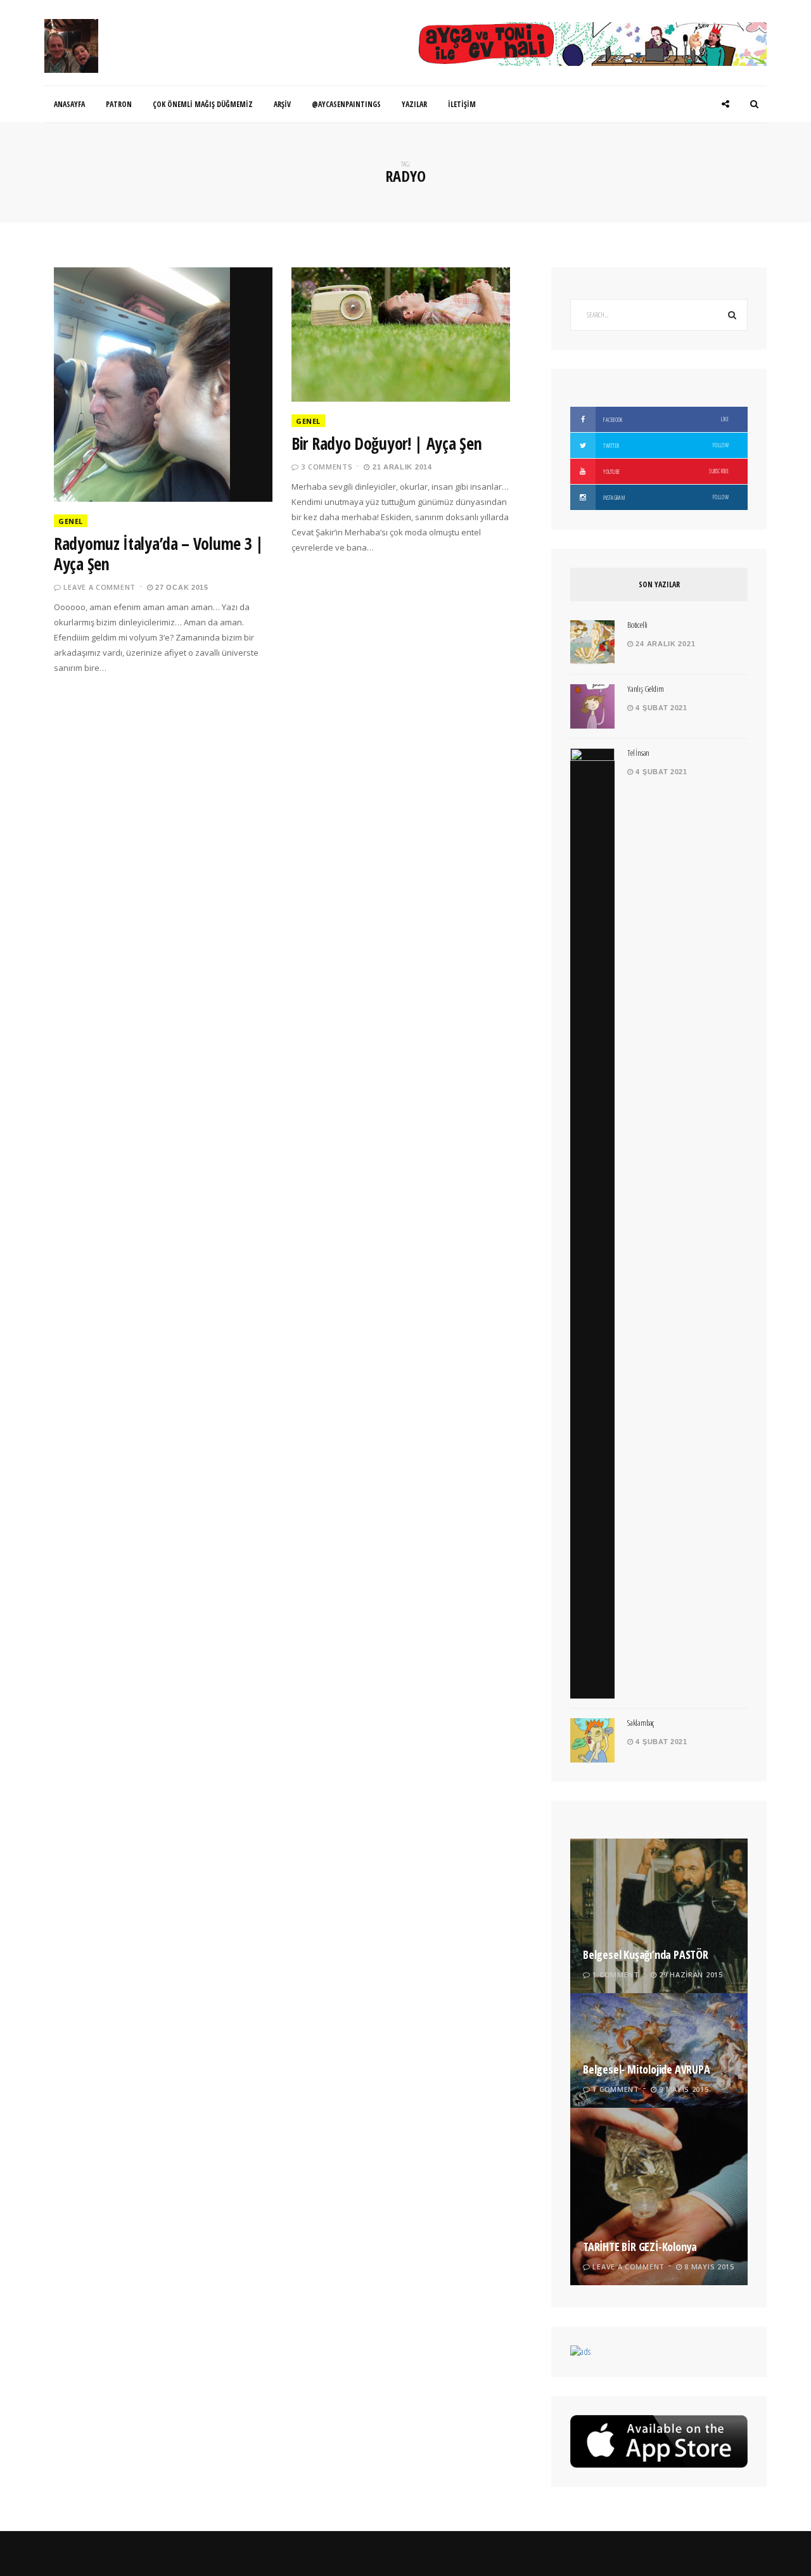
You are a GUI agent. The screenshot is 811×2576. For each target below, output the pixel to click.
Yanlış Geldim (645, 689)
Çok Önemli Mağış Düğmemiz (203, 104)
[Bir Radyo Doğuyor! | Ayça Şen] (401, 335)
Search (732, 315)
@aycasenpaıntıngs (346, 104)
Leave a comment (99, 587)
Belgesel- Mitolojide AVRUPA (647, 2069)
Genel (71, 521)
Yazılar (414, 104)
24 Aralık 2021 (664, 644)
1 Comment (616, 1974)
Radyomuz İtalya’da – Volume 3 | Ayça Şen (159, 554)
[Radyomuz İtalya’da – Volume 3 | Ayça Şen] (163, 385)
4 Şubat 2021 (661, 708)
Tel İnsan (638, 753)
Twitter (665, 445)
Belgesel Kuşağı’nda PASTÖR (646, 1954)
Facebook (665, 419)
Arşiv (282, 104)
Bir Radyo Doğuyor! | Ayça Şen (386, 443)
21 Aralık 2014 (401, 467)
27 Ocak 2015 (181, 587)
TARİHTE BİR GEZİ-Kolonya (640, 2247)
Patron (119, 104)
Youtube (665, 471)
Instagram (665, 497)
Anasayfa (69, 104)
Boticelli (637, 625)
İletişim (462, 104)
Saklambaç (641, 1723)
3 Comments (327, 467)
